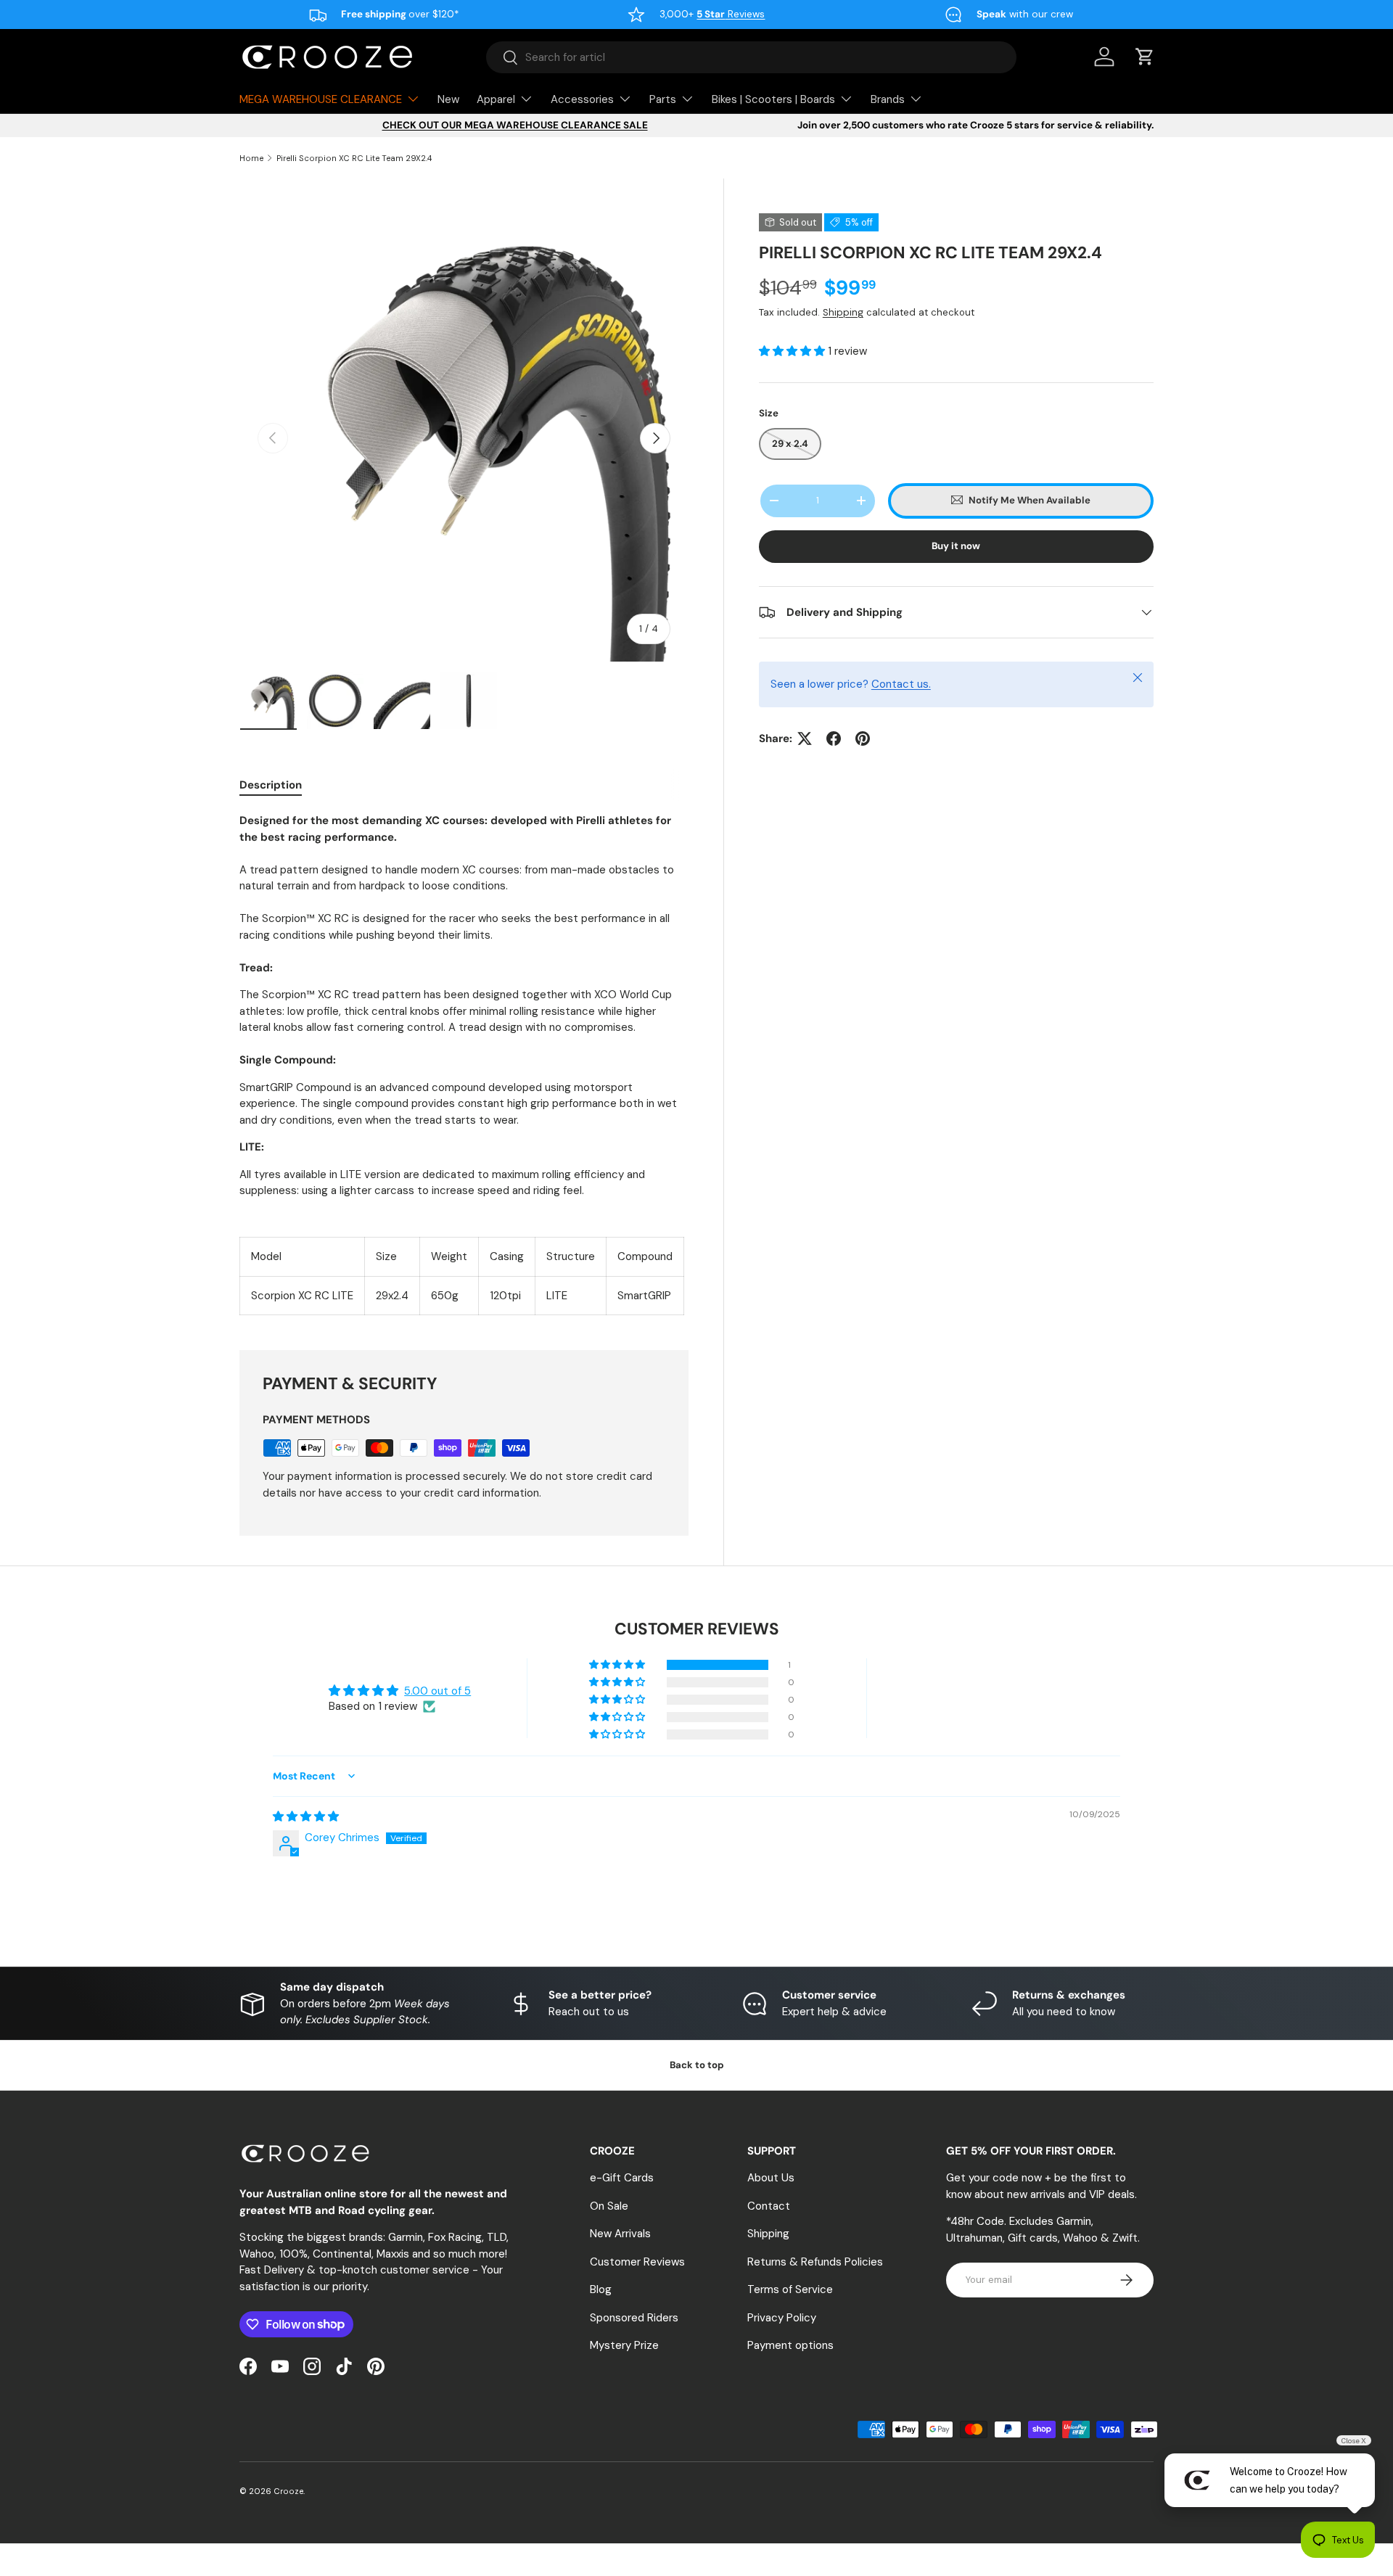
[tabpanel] (464, 1064)
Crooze (288, 2491)
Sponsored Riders (634, 2318)
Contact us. (901, 684)
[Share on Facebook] (834, 738)
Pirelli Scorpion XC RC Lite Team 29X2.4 (354, 158)
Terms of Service (790, 2289)
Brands (888, 99)
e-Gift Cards (622, 2178)
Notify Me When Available (1030, 500)
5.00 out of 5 (437, 1691)
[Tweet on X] (805, 738)
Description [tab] (271, 785)
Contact (769, 2206)
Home (251, 158)
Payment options (790, 2345)
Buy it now (956, 546)
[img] (306, 1816)
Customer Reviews (637, 2262)
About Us (771, 2178)
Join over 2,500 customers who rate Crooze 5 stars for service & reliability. (975, 125)
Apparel (496, 99)
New (448, 99)
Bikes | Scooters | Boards (773, 99)
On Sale (609, 2206)
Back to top (697, 2065)
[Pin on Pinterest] (863, 738)
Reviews (731, 14)
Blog (601, 2289)
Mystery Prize (624, 2345)
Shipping (843, 312)
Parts (663, 99)
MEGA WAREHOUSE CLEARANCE (321, 99)
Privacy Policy (782, 2318)
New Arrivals (620, 2234)
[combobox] (751, 57)
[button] (793, 351)
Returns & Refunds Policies (815, 2262)
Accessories (582, 99)
